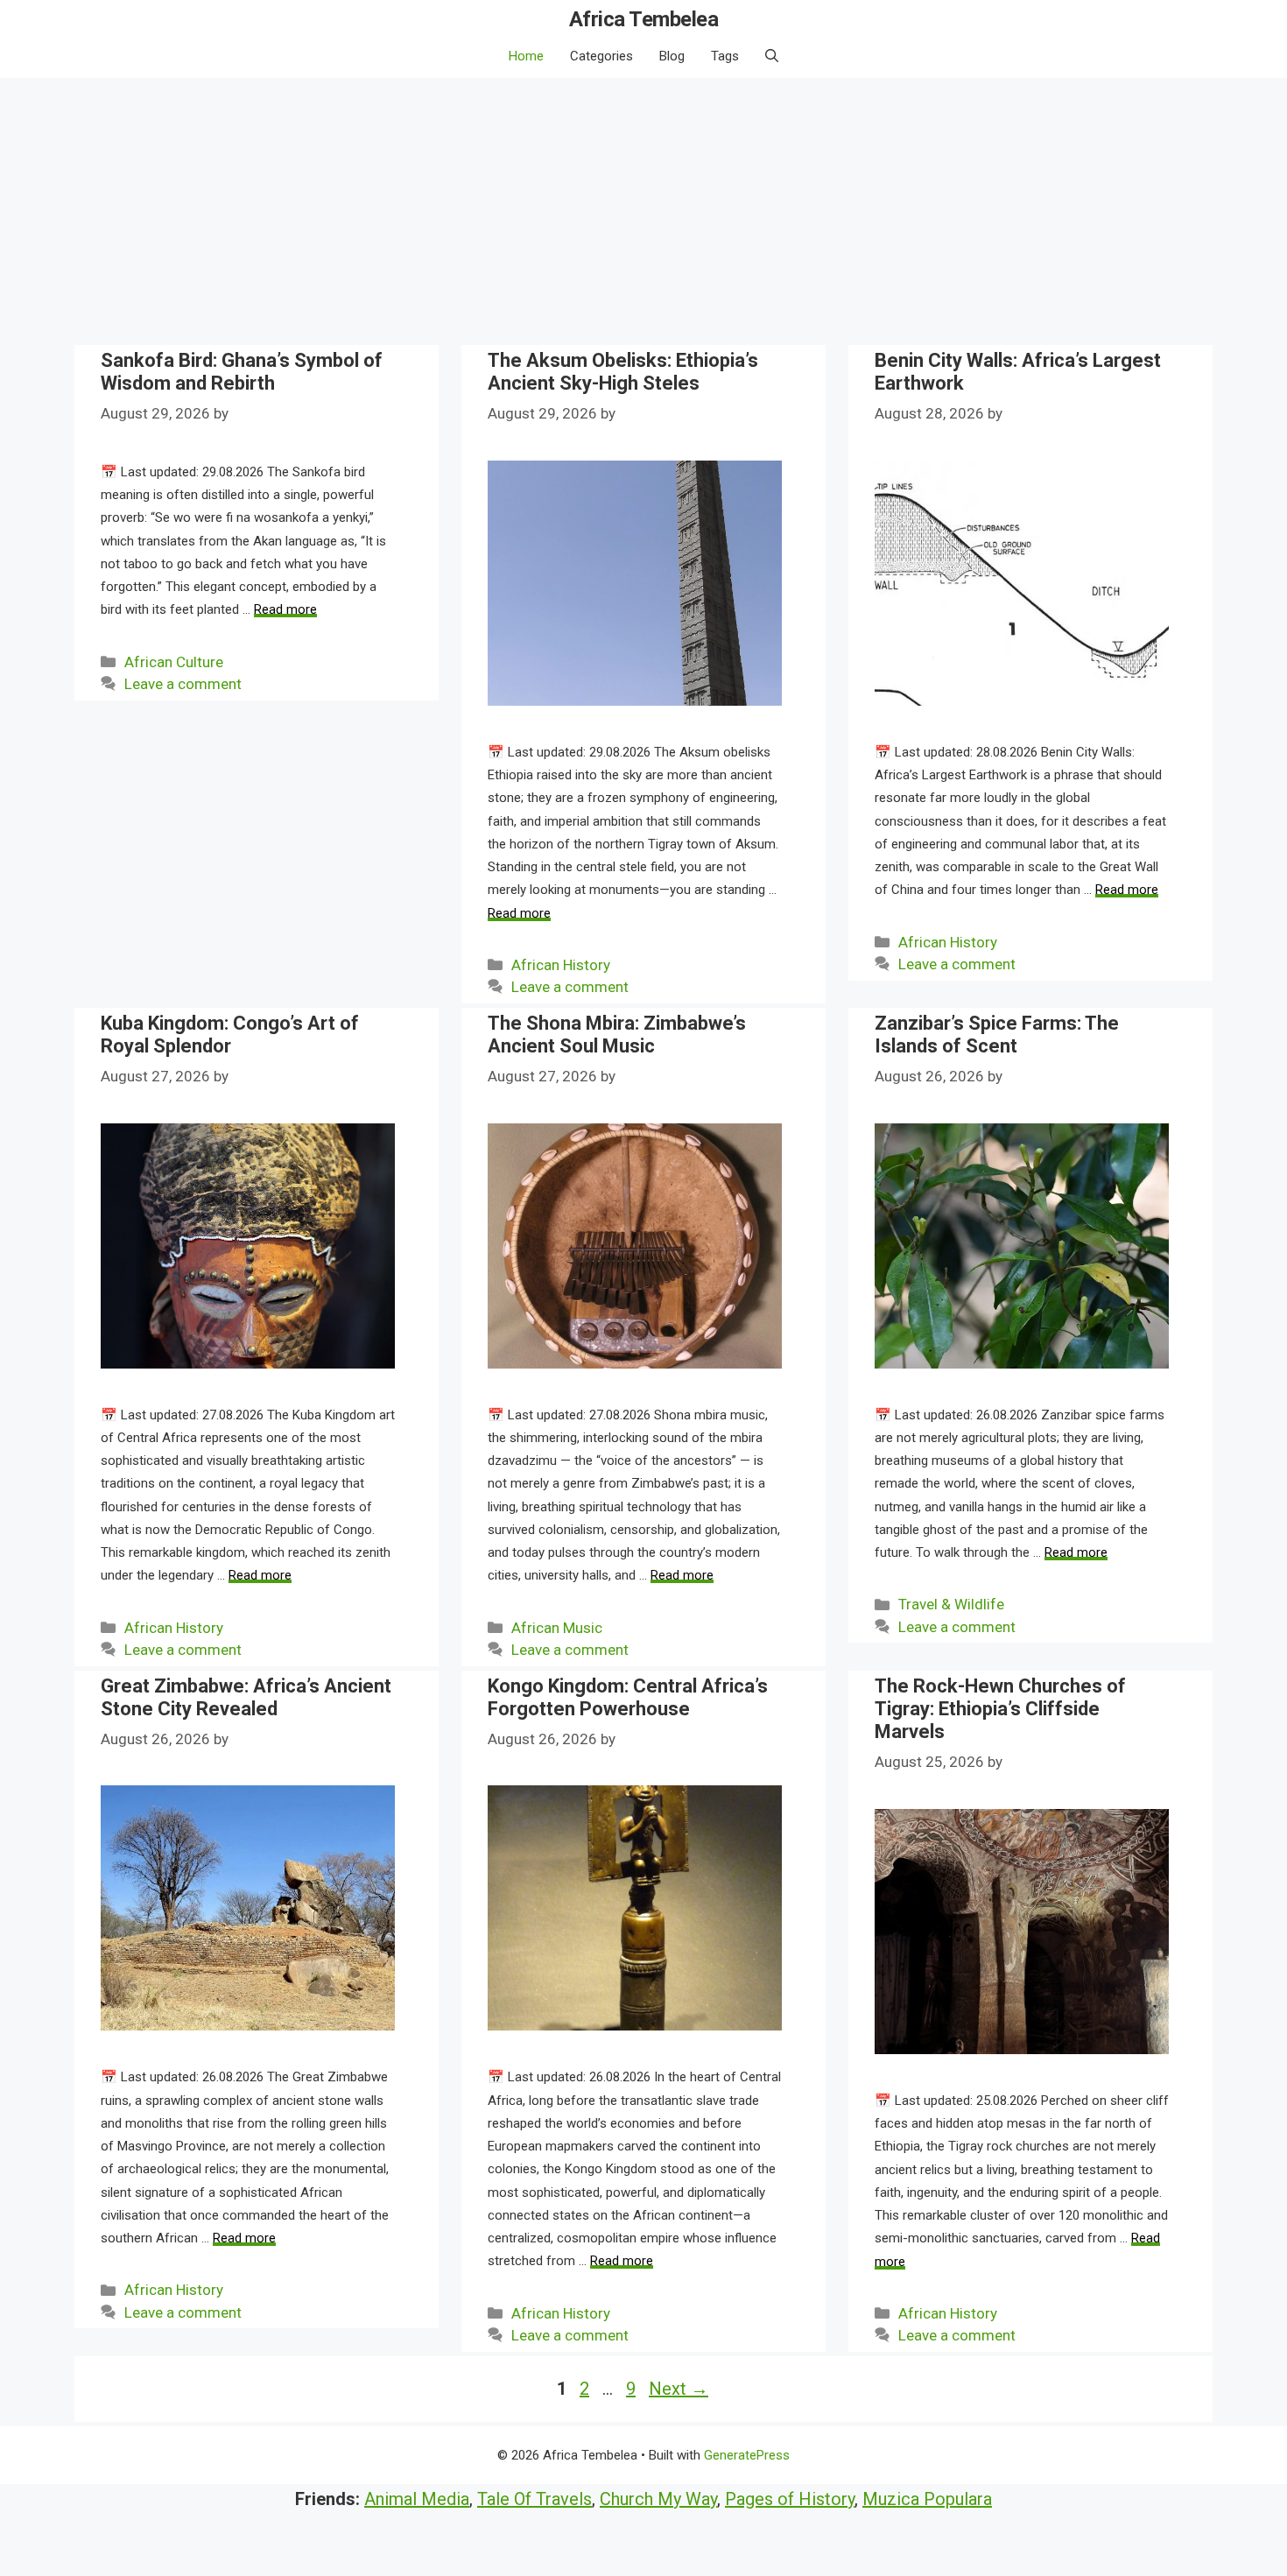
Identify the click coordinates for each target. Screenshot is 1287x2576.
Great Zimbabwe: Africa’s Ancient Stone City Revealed (246, 1697)
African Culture (174, 662)
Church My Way (658, 2499)
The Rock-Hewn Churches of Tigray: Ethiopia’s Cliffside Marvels (1000, 1709)
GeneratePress (747, 2455)
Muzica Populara (927, 2499)
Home (526, 56)
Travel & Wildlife (951, 1604)
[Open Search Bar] (772, 56)
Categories (601, 56)
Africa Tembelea (644, 19)
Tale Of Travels (534, 2499)
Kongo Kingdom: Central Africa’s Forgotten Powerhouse (628, 1697)
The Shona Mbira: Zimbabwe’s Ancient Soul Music (617, 1035)
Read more (285, 609)
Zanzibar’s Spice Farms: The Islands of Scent (997, 1035)
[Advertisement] (643, 209)
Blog (672, 56)
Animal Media (417, 2499)
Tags (725, 56)
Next (679, 2389)
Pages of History (790, 2499)
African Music (557, 1628)
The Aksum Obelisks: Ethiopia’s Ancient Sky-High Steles (623, 372)
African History (561, 965)
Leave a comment (183, 684)
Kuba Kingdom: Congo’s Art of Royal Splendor (230, 1035)
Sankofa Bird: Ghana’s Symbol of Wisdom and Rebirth (242, 372)
